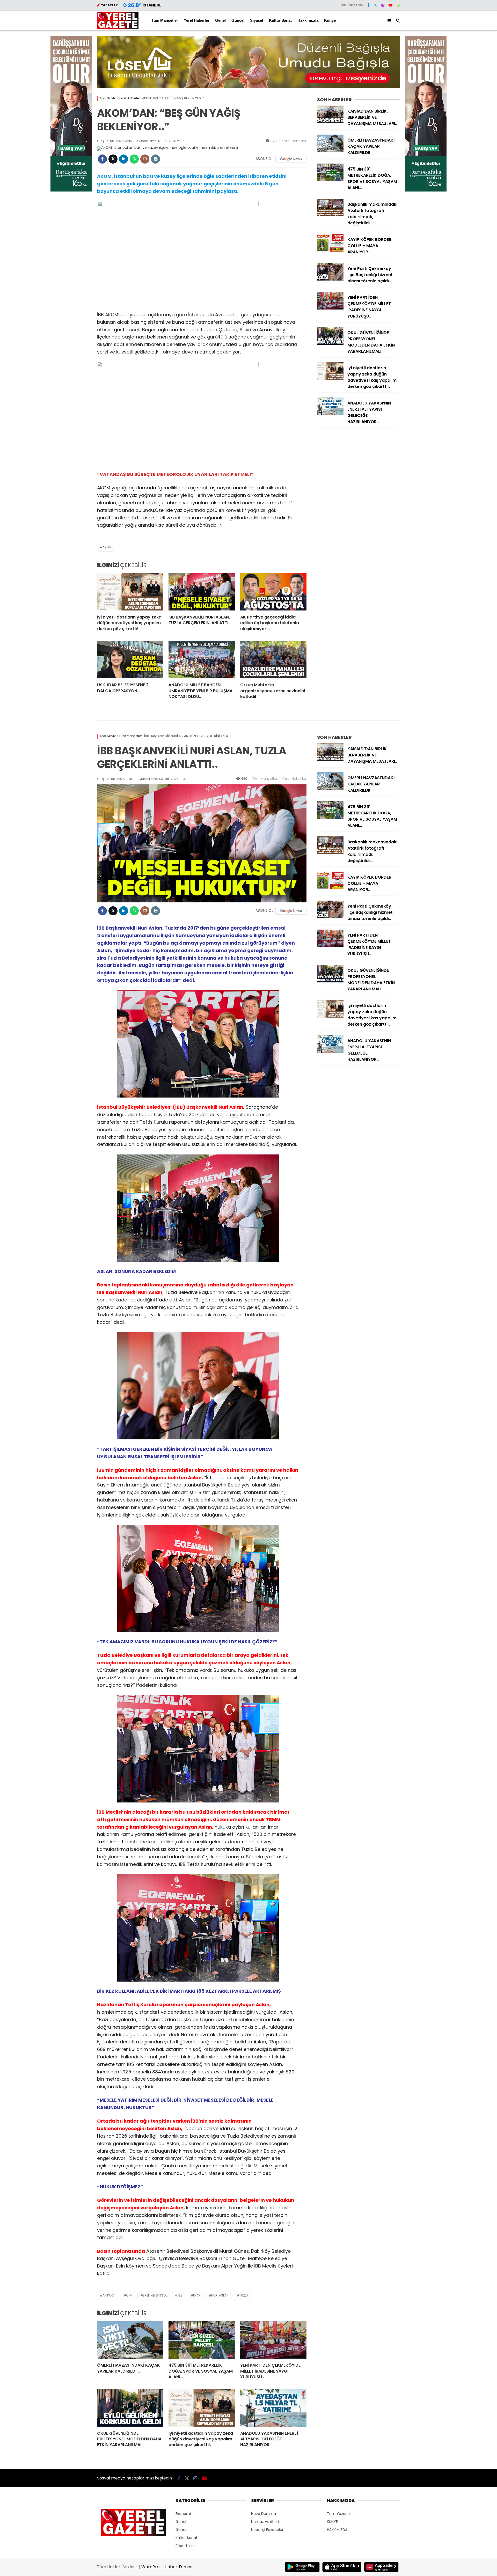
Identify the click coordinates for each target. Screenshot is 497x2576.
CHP (129, 2295)
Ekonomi (183, 2514)
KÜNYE (332, 2522)
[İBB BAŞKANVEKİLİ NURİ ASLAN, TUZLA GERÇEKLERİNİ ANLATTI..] (202, 592)
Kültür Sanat (280, 20)
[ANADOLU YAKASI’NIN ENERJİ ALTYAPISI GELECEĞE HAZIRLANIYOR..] (330, 414)
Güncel (238, 20)
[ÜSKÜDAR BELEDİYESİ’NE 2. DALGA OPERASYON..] (130, 660)
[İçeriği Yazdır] (155, 159)
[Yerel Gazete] (118, 28)
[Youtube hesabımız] (391, 5)
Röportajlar (185, 2546)
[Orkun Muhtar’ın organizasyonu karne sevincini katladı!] (273, 660)
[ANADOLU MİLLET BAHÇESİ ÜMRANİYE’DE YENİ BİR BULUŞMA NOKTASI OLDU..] (202, 660)
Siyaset (257, 20)
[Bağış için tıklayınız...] (71, 190)
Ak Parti (109, 2295)
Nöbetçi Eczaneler (267, 2530)
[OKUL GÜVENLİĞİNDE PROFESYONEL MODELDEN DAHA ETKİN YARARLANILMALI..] (330, 343)
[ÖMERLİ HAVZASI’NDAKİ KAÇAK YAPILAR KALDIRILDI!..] (330, 151)
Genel (220, 20)
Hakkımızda (308, 20)
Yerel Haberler (197, 20)
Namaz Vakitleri (265, 2522)
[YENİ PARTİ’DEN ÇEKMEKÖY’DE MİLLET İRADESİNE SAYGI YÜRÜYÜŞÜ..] (330, 308)
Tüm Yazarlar (339, 2514)
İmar (197, 2295)
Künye (330, 20)
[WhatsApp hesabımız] (398, 5)
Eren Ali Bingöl (155, 2295)
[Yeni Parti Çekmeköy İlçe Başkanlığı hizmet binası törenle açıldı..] (330, 279)
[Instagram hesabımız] (383, 5)
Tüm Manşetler (165, 20)
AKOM (107, 547)
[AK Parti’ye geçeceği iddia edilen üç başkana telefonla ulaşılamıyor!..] (273, 592)
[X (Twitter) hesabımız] (375, 5)
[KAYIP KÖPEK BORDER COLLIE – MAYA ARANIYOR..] (330, 250)
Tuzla (244, 2295)
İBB (180, 2295)
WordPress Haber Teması (167, 2567)
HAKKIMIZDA (337, 2530)
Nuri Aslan (220, 2295)
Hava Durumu (264, 2514)
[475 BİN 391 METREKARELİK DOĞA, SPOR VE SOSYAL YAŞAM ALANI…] (330, 180)
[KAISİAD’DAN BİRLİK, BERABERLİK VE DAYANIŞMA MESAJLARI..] (330, 122)
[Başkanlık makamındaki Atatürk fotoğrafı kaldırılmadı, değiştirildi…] (330, 215)
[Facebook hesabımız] (368, 5)
